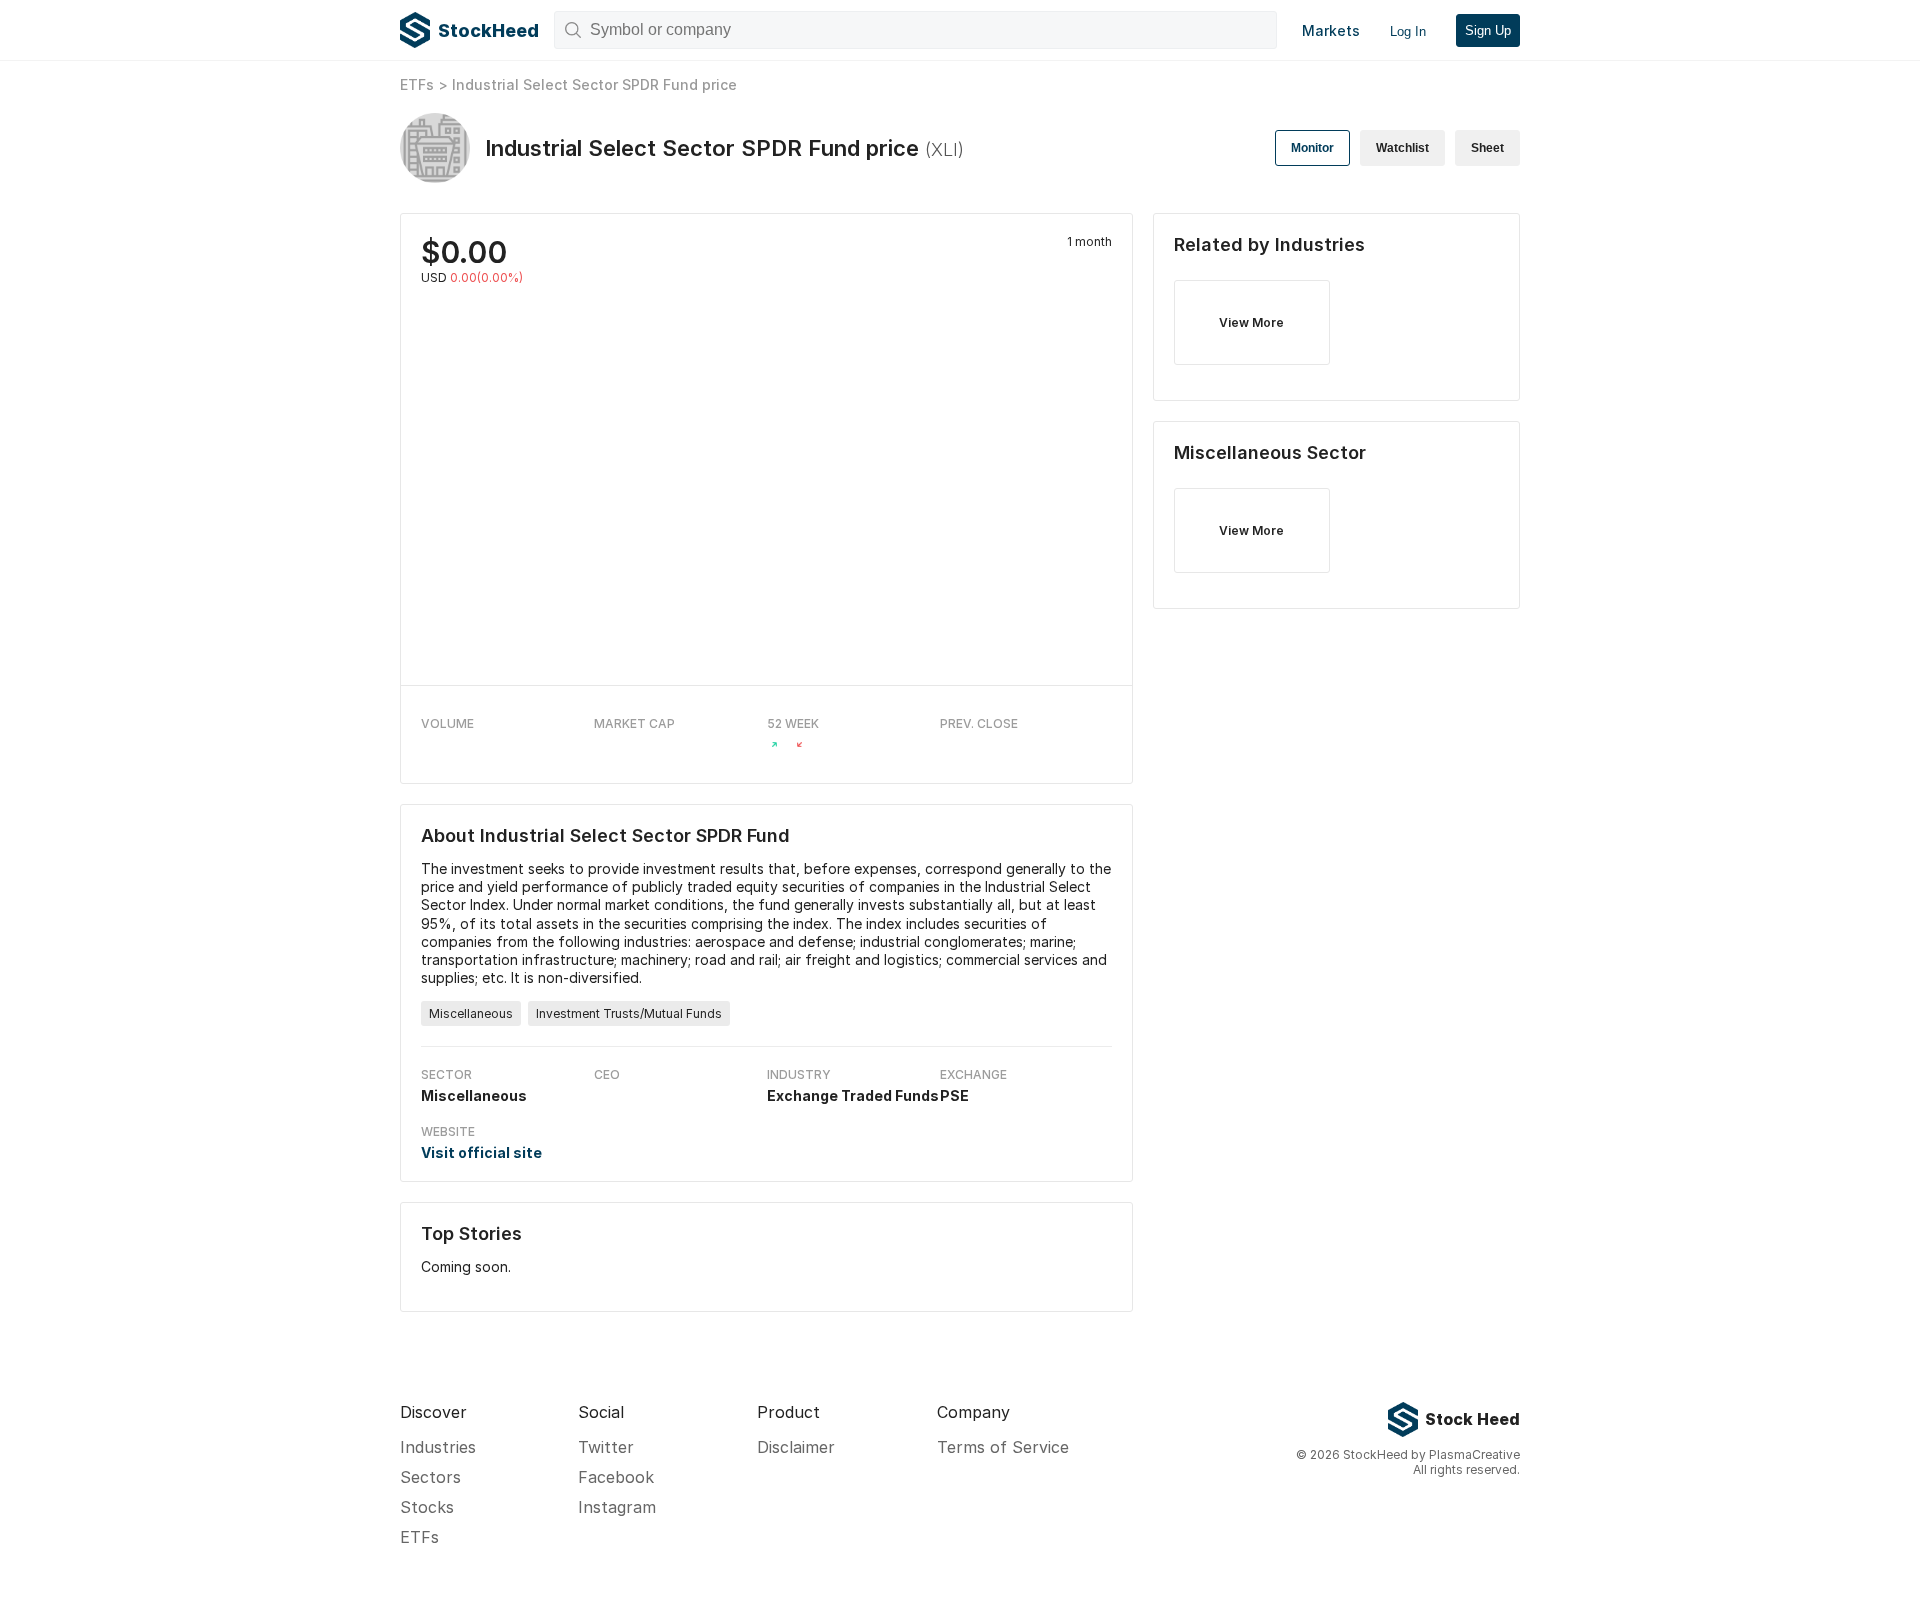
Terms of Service (1003, 1447)
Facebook (616, 1477)
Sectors (430, 1477)
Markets (1331, 30)
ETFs (417, 84)
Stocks (427, 1507)
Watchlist (1402, 148)
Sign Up (1488, 30)
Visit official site (481, 1152)
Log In (1408, 31)
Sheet (1487, 148)
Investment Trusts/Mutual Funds (629, 1013)
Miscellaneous (471, 1013)
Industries (438, 1447)
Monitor (1312, 148)
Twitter (606, 1447)
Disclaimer (796, 1447)
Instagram (617, 1507)
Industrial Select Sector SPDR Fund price (594, 84)
